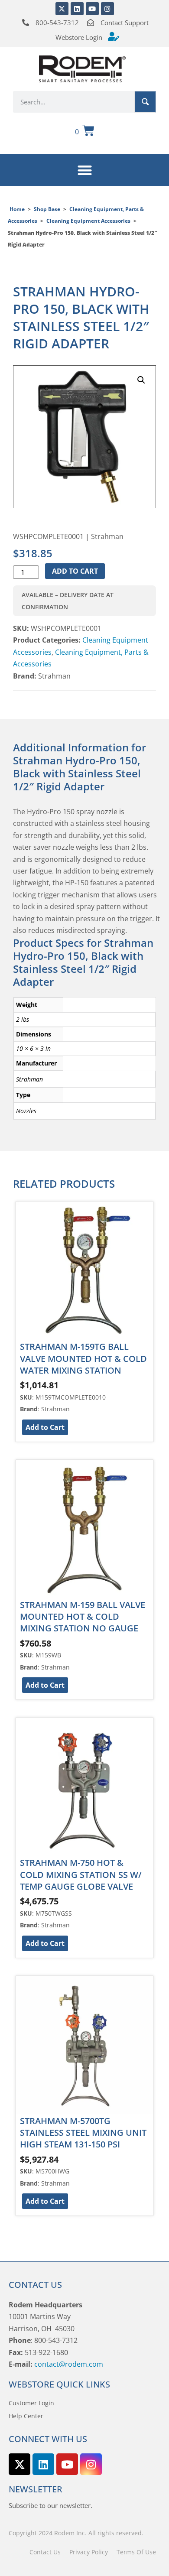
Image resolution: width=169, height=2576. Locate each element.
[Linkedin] (77, 9)
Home (17, 209)
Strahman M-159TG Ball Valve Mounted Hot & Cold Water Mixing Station (83, 1358)
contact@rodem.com (69, 2364)
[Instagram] (107, 9)
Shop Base (47, 209)
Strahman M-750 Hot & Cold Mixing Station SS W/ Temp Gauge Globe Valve (81, 1874)
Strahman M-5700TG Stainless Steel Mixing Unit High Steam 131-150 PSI (83, 2133)
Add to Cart (75, 571)
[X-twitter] (62, 9)
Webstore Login (79, 37)
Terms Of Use (136, 2552)
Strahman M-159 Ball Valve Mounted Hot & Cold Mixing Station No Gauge (83, 1617)
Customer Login (31, 2403)
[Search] (145, 102)
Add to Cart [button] (45, 1427)
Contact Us (45, 2552)
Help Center (26, 2416)
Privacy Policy (89, 2552)
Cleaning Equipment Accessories (88, 221)
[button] (85, 170)
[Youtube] (92, 9)
